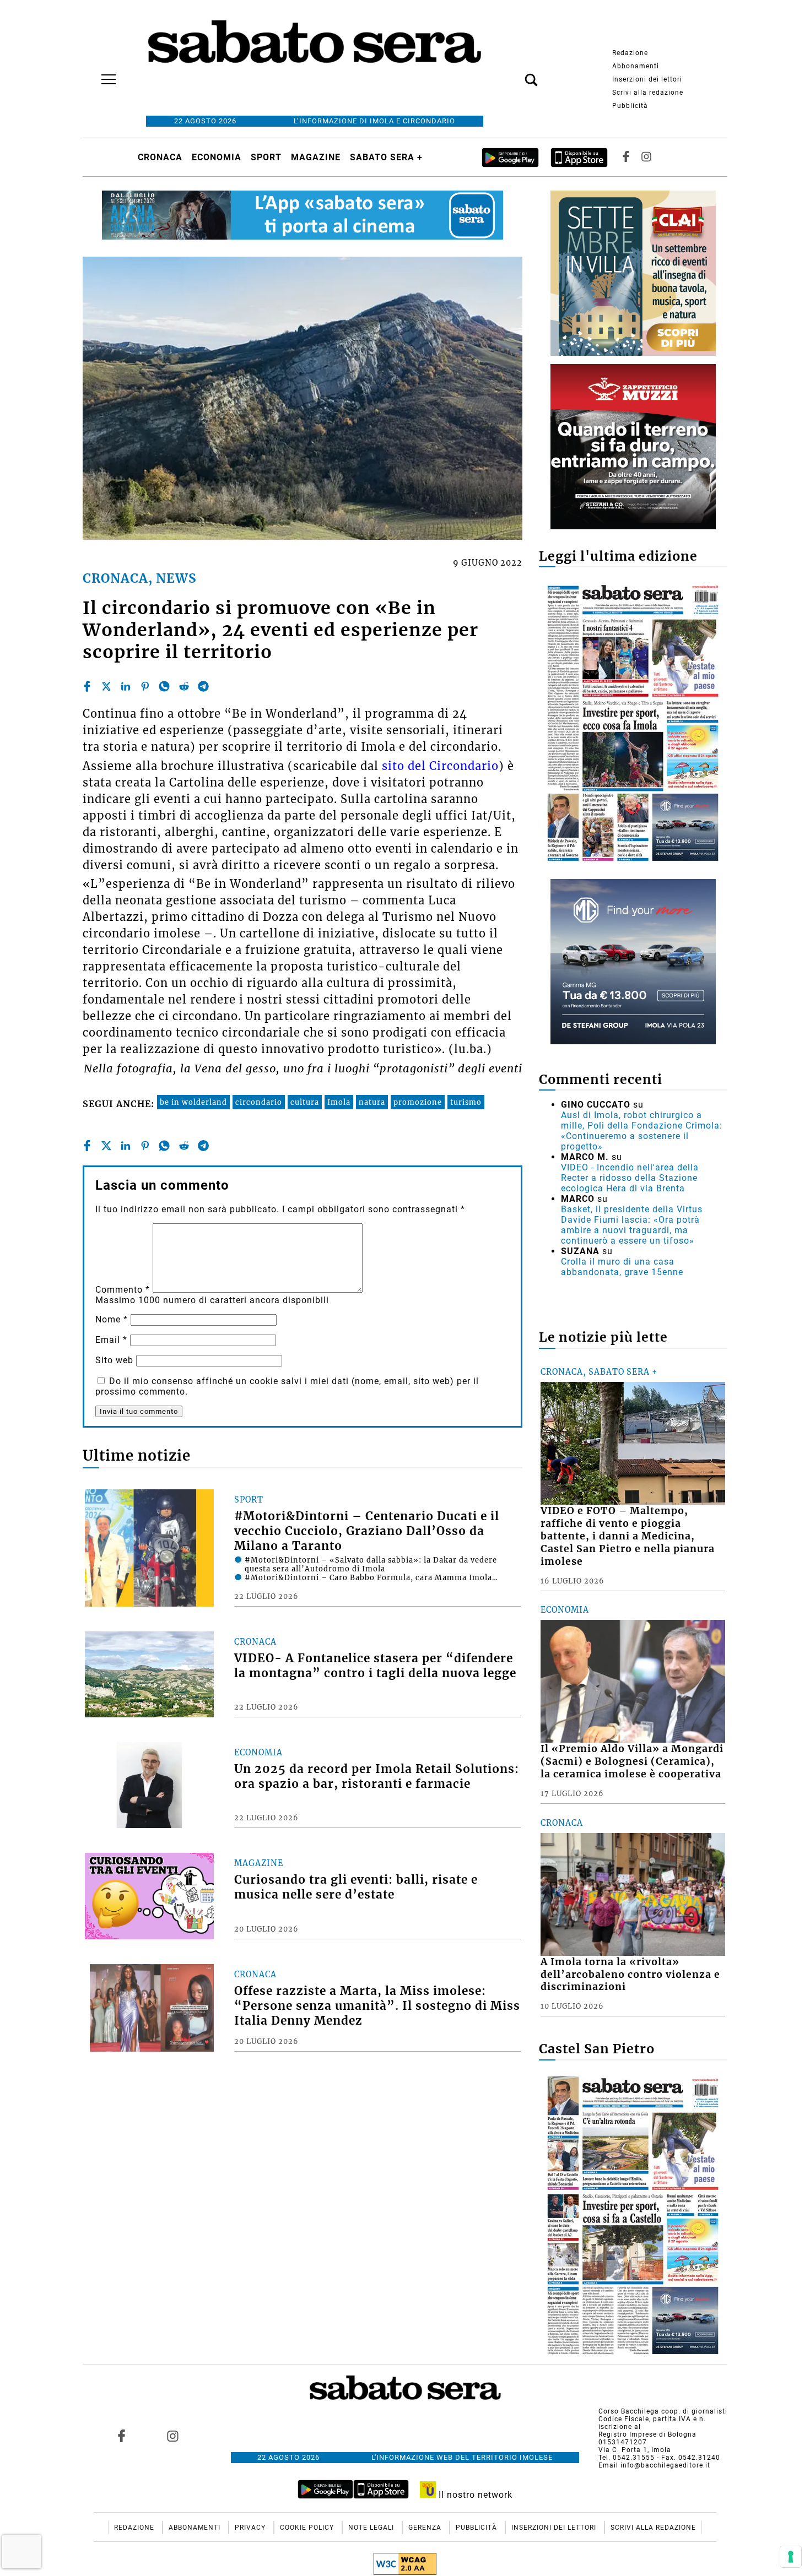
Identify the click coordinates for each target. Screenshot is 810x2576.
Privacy (251, 2528)
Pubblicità (630, 106)
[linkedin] (126, 686)
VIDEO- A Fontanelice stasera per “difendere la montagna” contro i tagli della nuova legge (375, 1666)
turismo (466, 1102)
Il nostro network (474, 2495)
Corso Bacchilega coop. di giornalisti (663, 2411)
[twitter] (106, 686)
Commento (123, 1290)
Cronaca (160, 157)
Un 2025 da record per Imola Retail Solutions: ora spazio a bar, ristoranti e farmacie (377, 1777)
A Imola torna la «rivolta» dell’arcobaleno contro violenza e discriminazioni (630, 1975)
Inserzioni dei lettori (647, 79)
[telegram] (203, 686)
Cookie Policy (308, 2528)
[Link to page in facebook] (122, 2436)
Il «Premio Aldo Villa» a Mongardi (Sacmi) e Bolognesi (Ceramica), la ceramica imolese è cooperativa (632, 1761)
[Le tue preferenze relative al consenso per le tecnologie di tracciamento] (791, 2557)
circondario (259, 1102)
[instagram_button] (646, 157)
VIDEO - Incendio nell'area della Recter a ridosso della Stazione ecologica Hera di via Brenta (630, 1178)
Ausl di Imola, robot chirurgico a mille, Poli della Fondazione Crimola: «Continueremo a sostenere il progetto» (642, 1131)
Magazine (316, 157)
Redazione (630, 53)
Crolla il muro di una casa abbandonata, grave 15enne (622, 1267)
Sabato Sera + (386, 157)
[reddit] (184, 686)
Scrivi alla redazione (648, 93)
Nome (112, 1319)
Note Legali (372, 2528)
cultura (305, 1102)
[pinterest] (145, 686)
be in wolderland (193, 1102)
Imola (339, 1102)
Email (111, 1340)
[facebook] (87, 686)
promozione (418, 1102)
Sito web (114, 1360)
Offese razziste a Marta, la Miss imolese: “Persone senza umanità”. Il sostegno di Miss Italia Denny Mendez (377, 2006)
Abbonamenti (636, 66)
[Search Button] (515, 74)
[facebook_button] (626, 157)
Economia (217, 157)
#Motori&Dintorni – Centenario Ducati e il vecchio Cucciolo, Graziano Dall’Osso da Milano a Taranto (367, 1531)
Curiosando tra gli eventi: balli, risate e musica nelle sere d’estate (356, 1887)
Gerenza (426, 2528)
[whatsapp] (164, 686)
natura (372, 1102)
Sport (266, 157)
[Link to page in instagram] (172, 2436)
